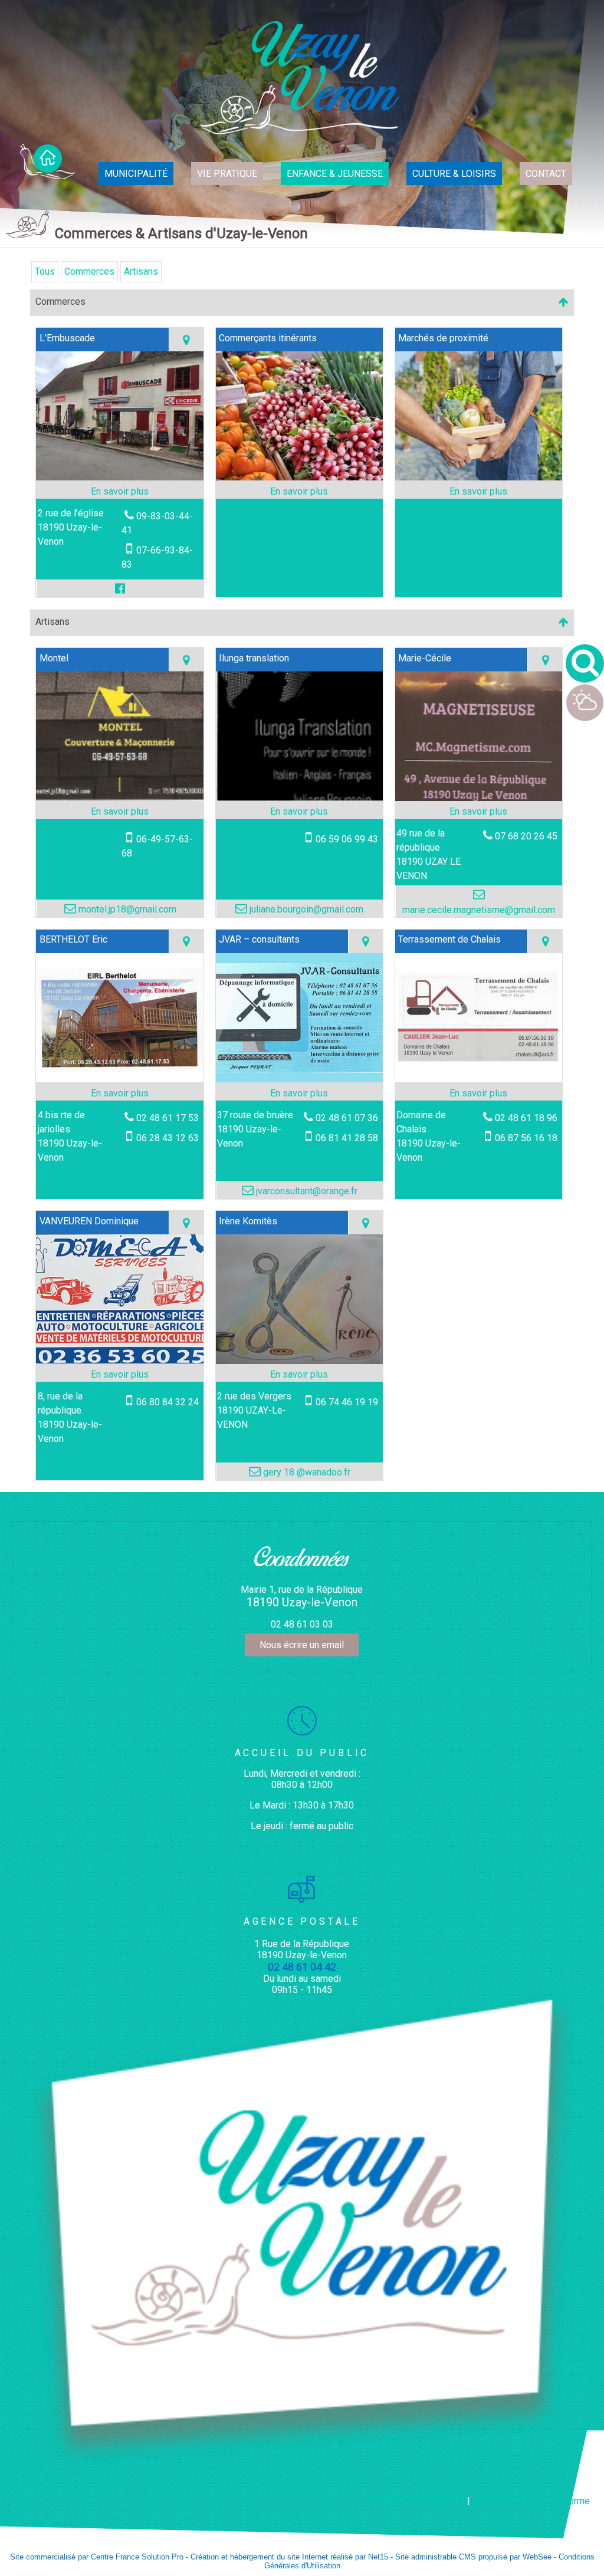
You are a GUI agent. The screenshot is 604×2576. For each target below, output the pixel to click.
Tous (45, 271)
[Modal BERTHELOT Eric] (120, 1079)
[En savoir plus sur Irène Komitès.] (300, 1375)
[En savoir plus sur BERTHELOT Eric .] (120, 1093)
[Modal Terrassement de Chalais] (479, 1079)
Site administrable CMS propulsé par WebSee (473, 2557)
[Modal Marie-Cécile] (479, 798)
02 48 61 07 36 (347, 1118)
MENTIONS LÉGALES (421, 2501)
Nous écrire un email (302, 1645)
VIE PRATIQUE (227, 174)
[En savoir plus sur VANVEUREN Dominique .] (120, 1375)
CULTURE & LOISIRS (454, 174)
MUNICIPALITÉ (136, 174)
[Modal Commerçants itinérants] (300, 477)
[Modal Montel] (120, 797)
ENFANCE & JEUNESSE (335, 174)
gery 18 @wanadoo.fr (306, 1472)
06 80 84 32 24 (168, 1402)
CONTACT (546, 174)
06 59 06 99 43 (347, 839)
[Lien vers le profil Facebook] (120, 588)
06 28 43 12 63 (168, 1138)
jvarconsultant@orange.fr (306, 1191)
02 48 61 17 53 (168, 1118)
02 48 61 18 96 (526, 1118)
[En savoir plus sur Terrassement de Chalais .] (479, 1093)
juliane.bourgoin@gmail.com (305, 909)
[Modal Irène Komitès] (300, 1361)
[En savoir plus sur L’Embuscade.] (120, 492)
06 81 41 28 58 (347, 1138)
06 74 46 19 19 (347, 1402)
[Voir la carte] (186, 340)
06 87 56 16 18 (526, 1138)
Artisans (141, 271)
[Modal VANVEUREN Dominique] (120, 1360)
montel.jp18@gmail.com (126, 909)
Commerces (89, 271)
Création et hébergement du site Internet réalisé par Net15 (289, 2557)
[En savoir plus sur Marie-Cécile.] (479, 812)
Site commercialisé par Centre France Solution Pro (97, 2557)
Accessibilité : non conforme (531, 2501)
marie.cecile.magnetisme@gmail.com (479, 910)
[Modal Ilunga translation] (300, 797)
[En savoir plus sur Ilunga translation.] (300, 812)
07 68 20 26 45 (526, 836)
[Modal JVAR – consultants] (300, 1079)
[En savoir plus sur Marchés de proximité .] (479, 492)
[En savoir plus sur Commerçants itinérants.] (300, 492)
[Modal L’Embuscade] (120, 477)
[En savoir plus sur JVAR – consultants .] (300, 1093)
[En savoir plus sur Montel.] (120, 812)
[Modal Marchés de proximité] (479, 477)
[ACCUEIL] (47, 162)
